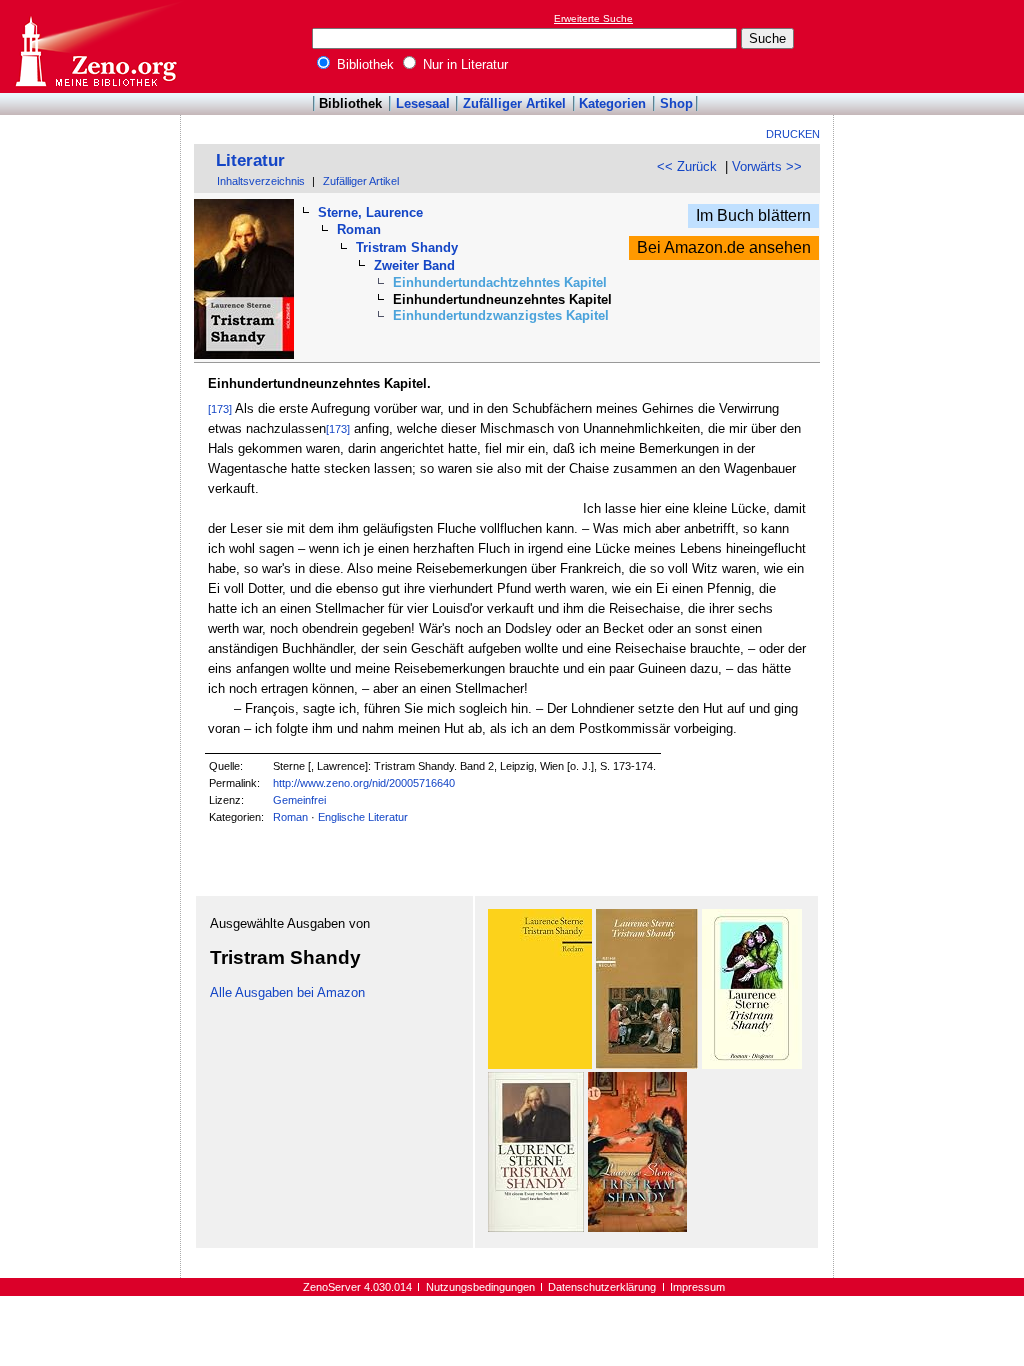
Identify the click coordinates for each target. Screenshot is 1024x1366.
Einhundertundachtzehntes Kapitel (500, 282)
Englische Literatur (363, 817)
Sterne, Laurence (370, 212)
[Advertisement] (932, 46)
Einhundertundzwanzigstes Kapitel (501, 315)
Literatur (250, 160)
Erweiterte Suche (593, 18)
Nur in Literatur (463, 64)
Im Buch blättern (753, 215)
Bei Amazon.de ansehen (724, 247)
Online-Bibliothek (95, 46)
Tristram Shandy (407, 247)
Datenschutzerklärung (602, 1287)
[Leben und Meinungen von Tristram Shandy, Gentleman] (540, 1064)
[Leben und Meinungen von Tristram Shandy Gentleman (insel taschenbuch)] (536, 1227)
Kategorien (612, 103)
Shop (676, 103)
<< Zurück (687, 166)
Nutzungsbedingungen (480, 1287)
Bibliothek (363, 64)
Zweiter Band (414, 265)
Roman (359, 229)
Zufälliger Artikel (514, 103)
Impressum (697, 1287)
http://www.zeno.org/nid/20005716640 (364, 783)
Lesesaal (423, 103)
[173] (220, 409)
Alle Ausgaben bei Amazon (287, 992)
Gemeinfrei (299, 800)
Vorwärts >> (767, 166)
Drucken (793, 134)
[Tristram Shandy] (752, 1064)
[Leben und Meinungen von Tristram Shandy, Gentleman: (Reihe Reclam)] (647, 1064)
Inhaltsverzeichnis (261, 181)
